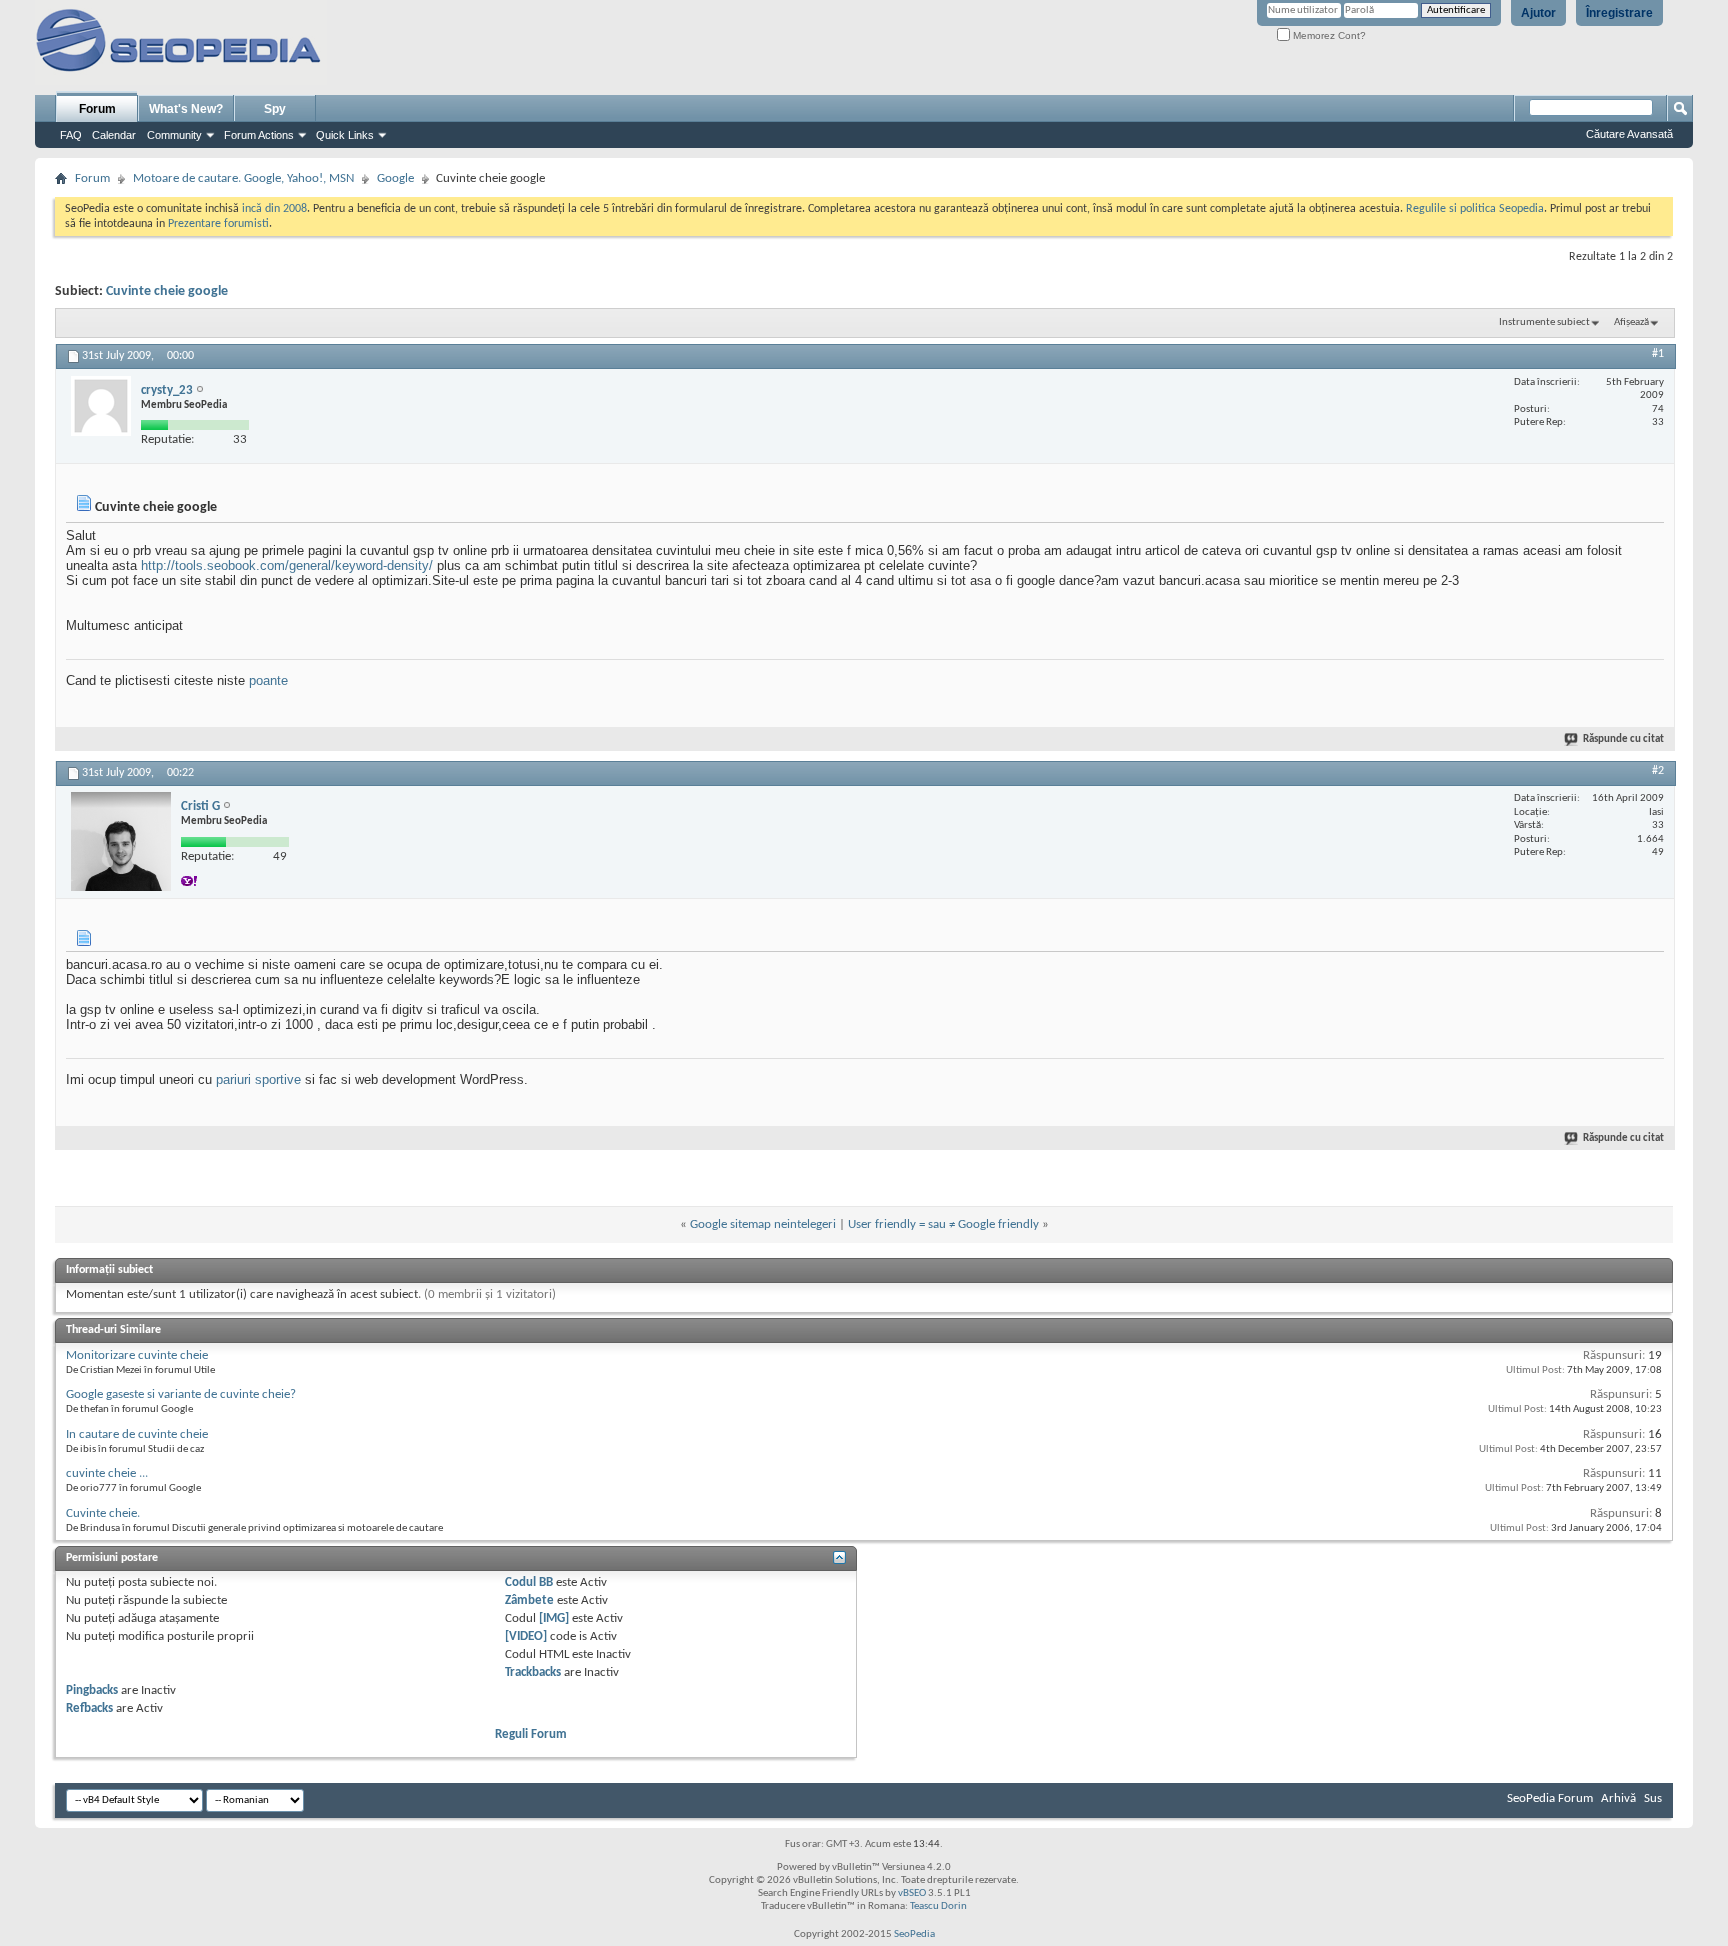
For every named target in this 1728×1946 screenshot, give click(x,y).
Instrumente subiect (1544, 322)
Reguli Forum (531, 1734)
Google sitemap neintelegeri (763, 1224)
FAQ (71, 135)
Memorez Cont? (1328, 35)
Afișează (1631, 322)
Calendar (114, 135)
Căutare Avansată (1629, 134)
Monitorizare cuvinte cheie (137, 1355)
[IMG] (554, 1618)
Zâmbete (529, 1600)
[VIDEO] (526, 1636)
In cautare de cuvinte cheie (137, 1434)
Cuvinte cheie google (167, 291)
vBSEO (912, 1893)
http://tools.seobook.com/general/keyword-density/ (287, 565)
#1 (1658, 354)
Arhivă (1618, 1798)
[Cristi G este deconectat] (121, 841)
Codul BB (529, 1582)
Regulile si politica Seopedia (1475, 209)
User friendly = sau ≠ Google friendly (943, 1224)
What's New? (186, 109)
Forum (97, 109)
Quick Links (345, 135)
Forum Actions (259, 135)
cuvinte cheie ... (107, 1473)
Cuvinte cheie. (103, 1513)
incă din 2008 (274, 209)
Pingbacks (92, 1690)
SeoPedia (914, 1934)
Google (395, 178)
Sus (1653, 1798)
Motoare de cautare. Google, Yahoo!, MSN (243, 178)
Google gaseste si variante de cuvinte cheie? (181, 1394)
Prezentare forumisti (218, 224)
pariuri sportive (258, 1079)
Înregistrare (1619, 13)
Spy (275, 109)
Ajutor (1538, 13)
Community (174, 135)
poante (268, 680)
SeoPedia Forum (1550, 1798)
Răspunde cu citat (1623, 739)
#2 (1658, 771)
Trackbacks (533, 1672)
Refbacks (89, 1708)
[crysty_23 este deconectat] (101, 406)
